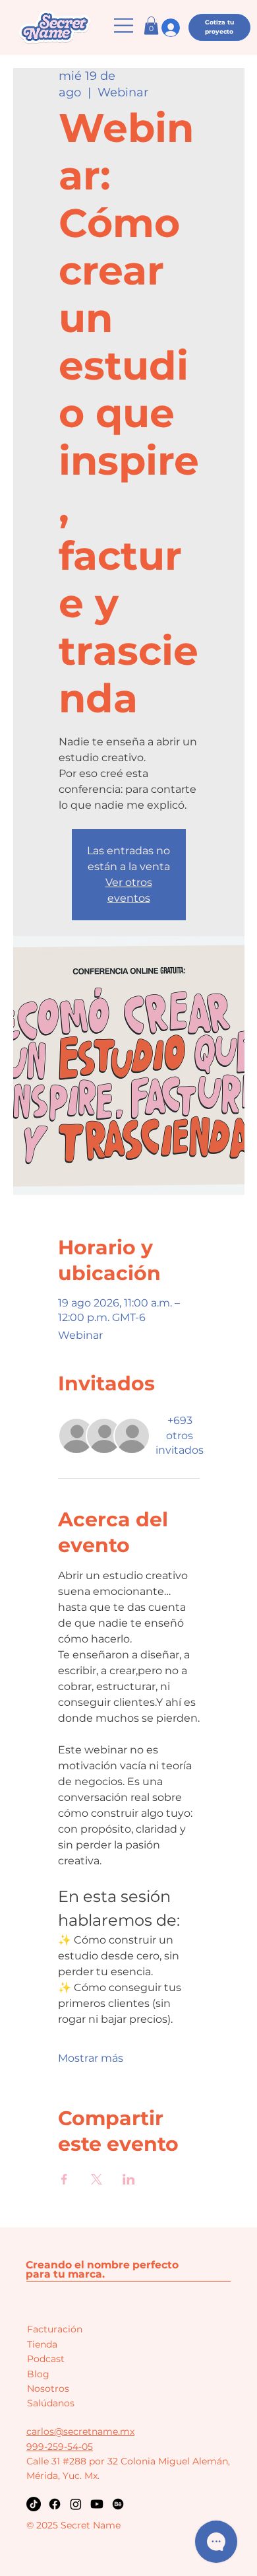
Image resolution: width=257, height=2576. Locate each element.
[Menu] (124, 25)
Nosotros (48, 2389)
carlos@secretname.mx (80, 2431)
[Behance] (118, 2504)
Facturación (55, 2329)
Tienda (42, 2344)
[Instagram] (76, 2504)
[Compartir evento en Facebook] (64, 2179)
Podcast (46, 2359)
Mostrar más (91, 2058)
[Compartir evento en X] (97, 2179)
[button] (151, 25)
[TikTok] (34, 2504)
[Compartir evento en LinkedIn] (129, 2179)
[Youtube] (97, 2504)
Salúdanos (51, 2403)
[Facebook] (55, 2504)
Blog (38, 2374)
